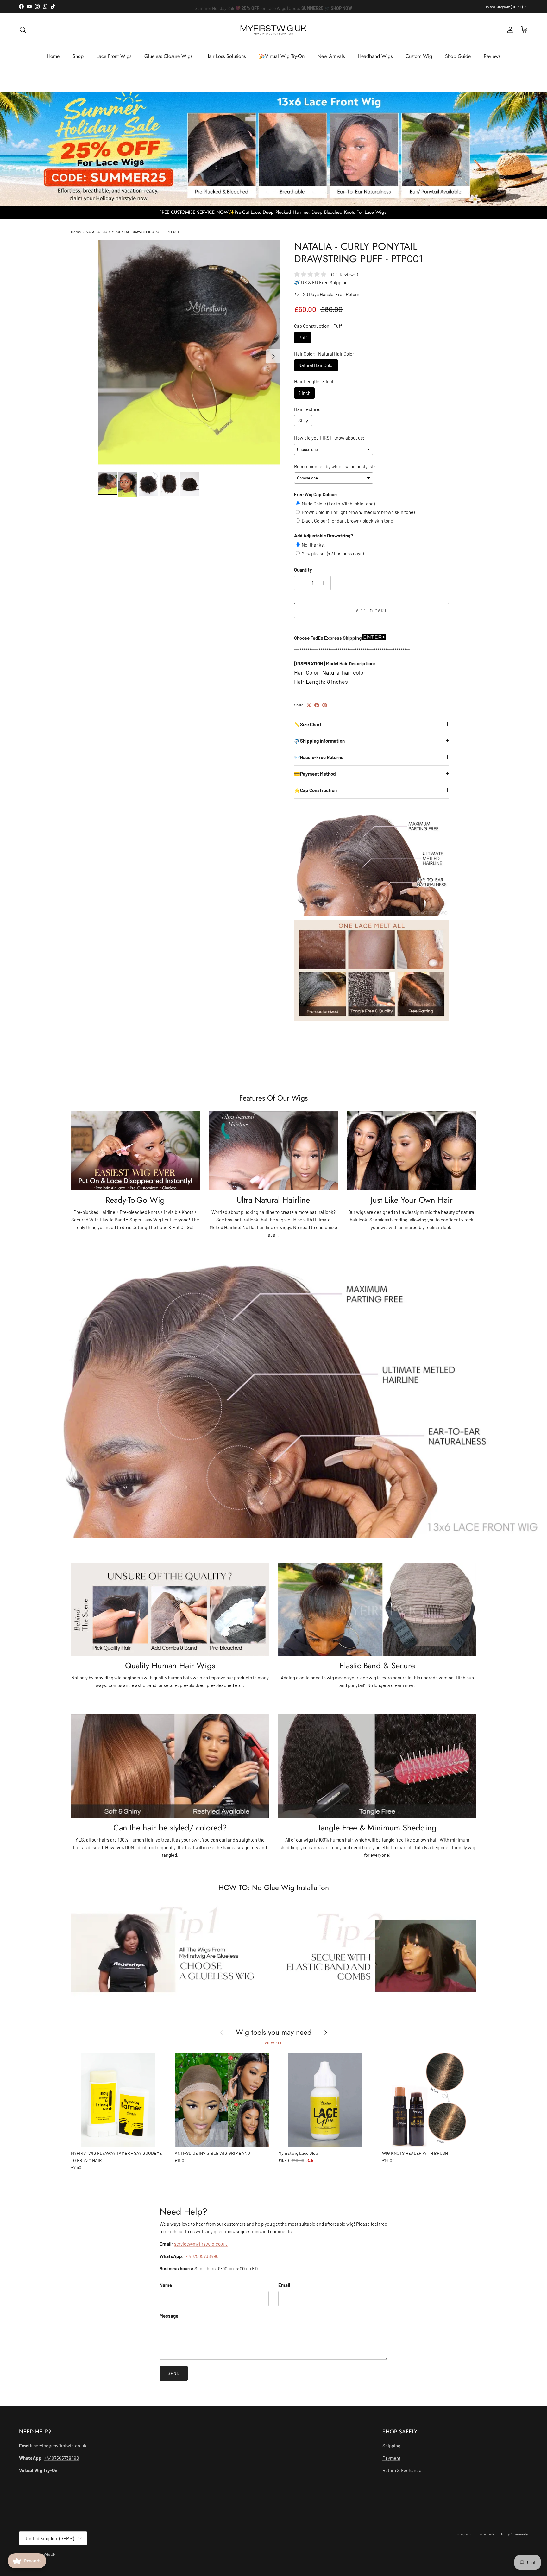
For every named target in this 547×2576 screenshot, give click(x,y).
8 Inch (304, 393)
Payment (391, 2458)
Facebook (486, 2534)
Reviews (492, 56)
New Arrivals (331, 56)
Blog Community (515, 2534)
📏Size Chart (308, 724)
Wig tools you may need (274, 2033)
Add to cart (371, 611)
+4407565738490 (201, 2256)
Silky (303, 421)
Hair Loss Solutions (226, 56)
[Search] (23, 30)
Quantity (303, 570)
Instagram (463, 2534)
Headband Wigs (375, 56)
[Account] (509, 30)
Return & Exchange (402, 2470)
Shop (78, 56)
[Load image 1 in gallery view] (189, 353)
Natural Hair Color (316, 365)
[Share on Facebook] (317, 705)
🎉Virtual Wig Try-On (282, 56)
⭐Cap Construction (315, 790)
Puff (303, 338)
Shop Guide (458, 56)
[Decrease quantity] (300, 583)
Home (53, 56)
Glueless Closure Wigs (168, 56)
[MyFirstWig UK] (273, 30)
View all (273, 2043)
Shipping (391, 2446)
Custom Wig (419, 56)
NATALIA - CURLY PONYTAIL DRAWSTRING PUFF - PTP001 (132, 231)
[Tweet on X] (309, 705)
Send (174, 2373)
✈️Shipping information (319, 741)
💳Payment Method (315, 774)
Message (169, 2316)
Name (166, 2285)
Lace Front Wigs (114, 56)
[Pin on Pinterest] (325, 705)
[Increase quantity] (325, 583)
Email (284, 2285)
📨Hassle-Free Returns (319, 757)
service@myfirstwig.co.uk (201, 2244)
